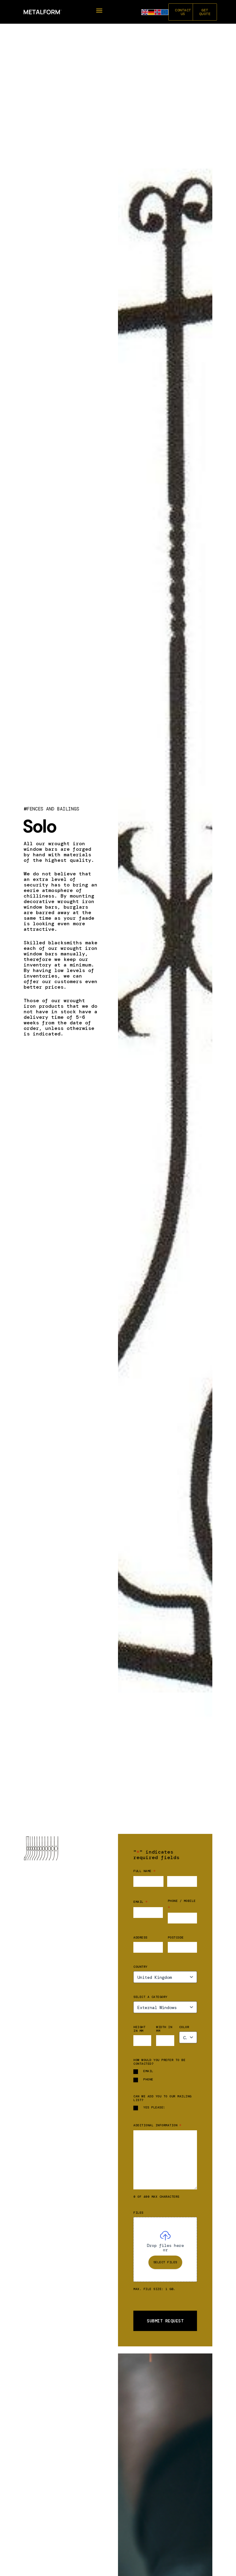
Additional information (157, 2125)
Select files (165, 2262)
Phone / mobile (182, 1904)
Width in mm (164, 2029)
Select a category (150, 1997)
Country (140, 1967)
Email (140, 1902)
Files (138, 2213)
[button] (99, 11)
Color (184, 2027)
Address (140, 1938)
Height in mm (139, 2029)
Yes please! (154, 2108)
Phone (148, 2080)
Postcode (176, 1938)
